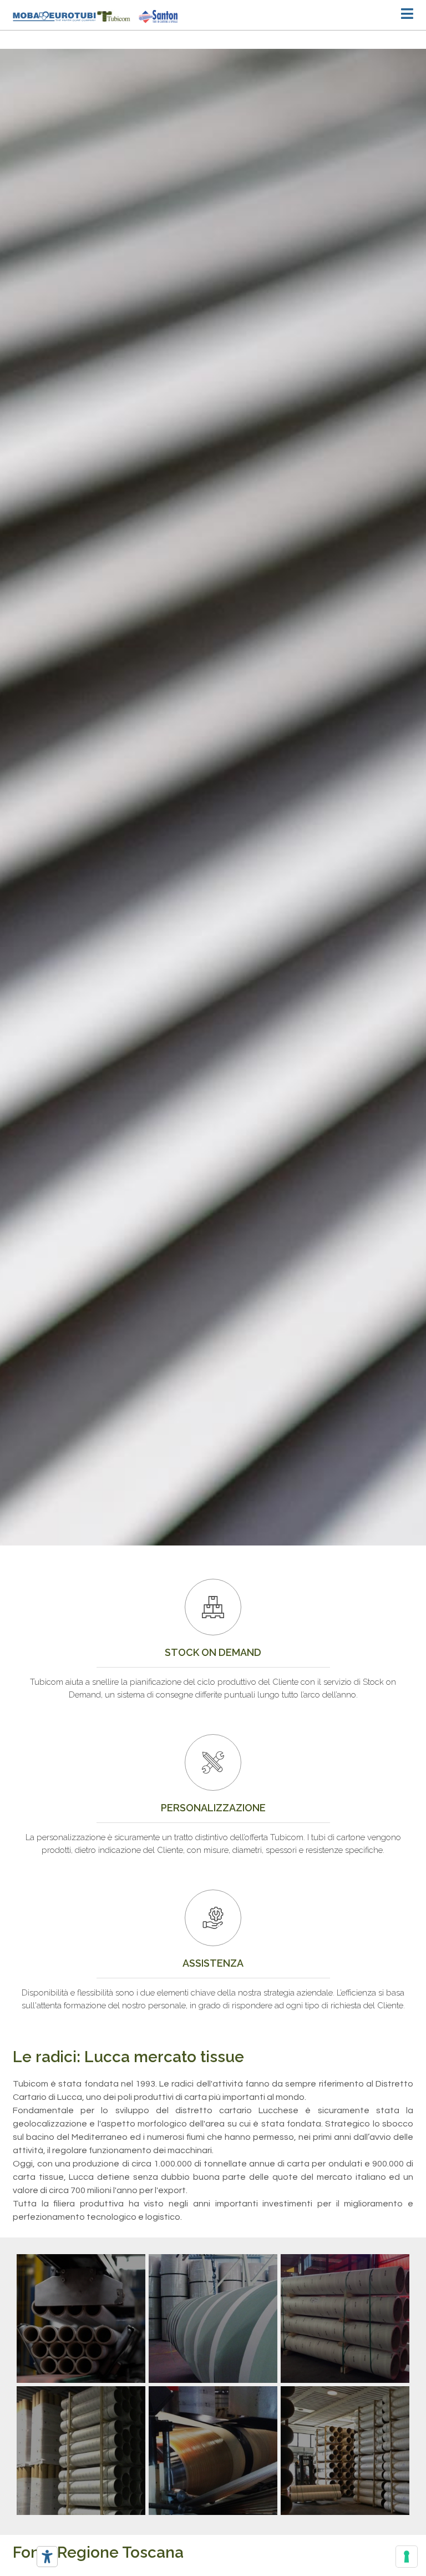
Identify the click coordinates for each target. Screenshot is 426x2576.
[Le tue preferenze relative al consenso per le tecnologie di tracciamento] (407, 2557)
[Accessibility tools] (47, 2557)
